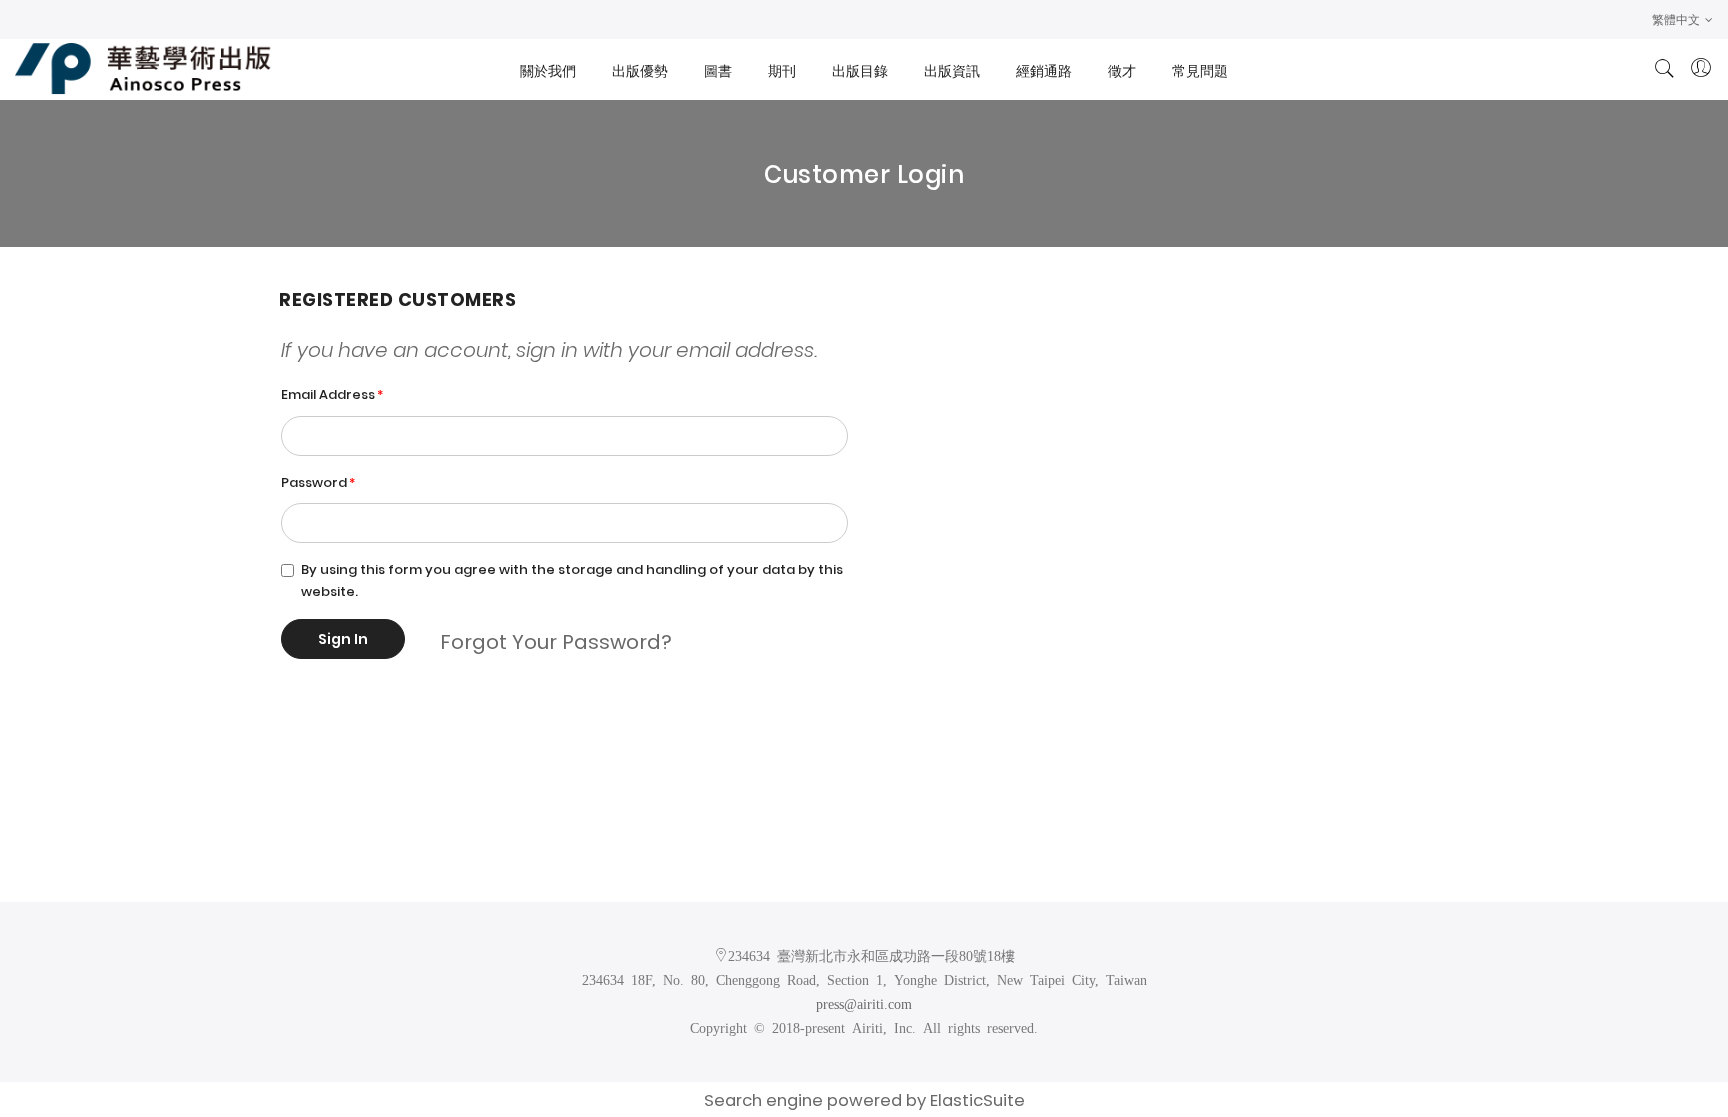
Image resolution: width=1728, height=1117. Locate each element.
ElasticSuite (977, 1100)
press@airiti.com (864, 1003)
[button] (1682, 19)
